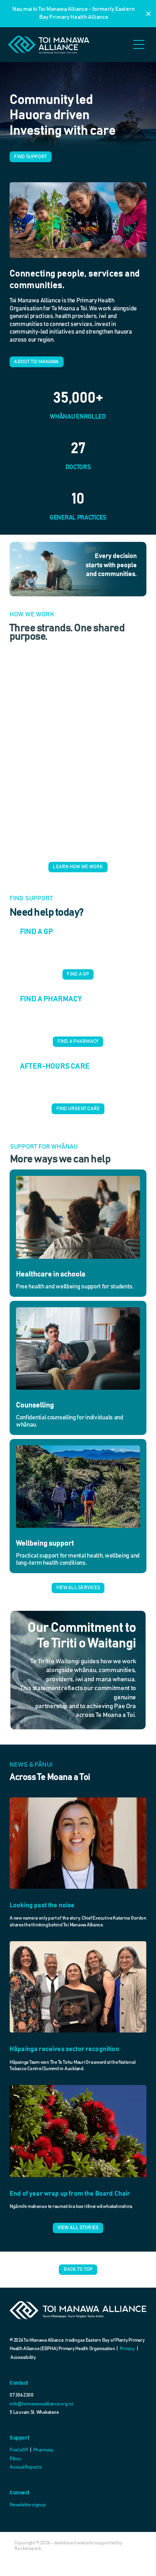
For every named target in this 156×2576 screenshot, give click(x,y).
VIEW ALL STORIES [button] (78, 2228)
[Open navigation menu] (139, 44)
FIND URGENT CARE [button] (78, 1109)
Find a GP (19, 2450)
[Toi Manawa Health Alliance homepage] (69, 45)
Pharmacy (43, 2450)
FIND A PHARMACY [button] (78, 1041)
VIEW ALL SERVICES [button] (78, 1588)
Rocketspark (28, 2548)
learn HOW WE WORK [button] (78, 867)
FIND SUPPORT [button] (30, 157)
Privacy (127, 2349)
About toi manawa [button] (36, 362)
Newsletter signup (28, 2505)
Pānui (15, 2459)
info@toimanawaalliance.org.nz (42, 2404)
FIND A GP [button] (78, 974)
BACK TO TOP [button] (78, 2269)
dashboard (65, 2543)
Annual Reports (26, 2467)
